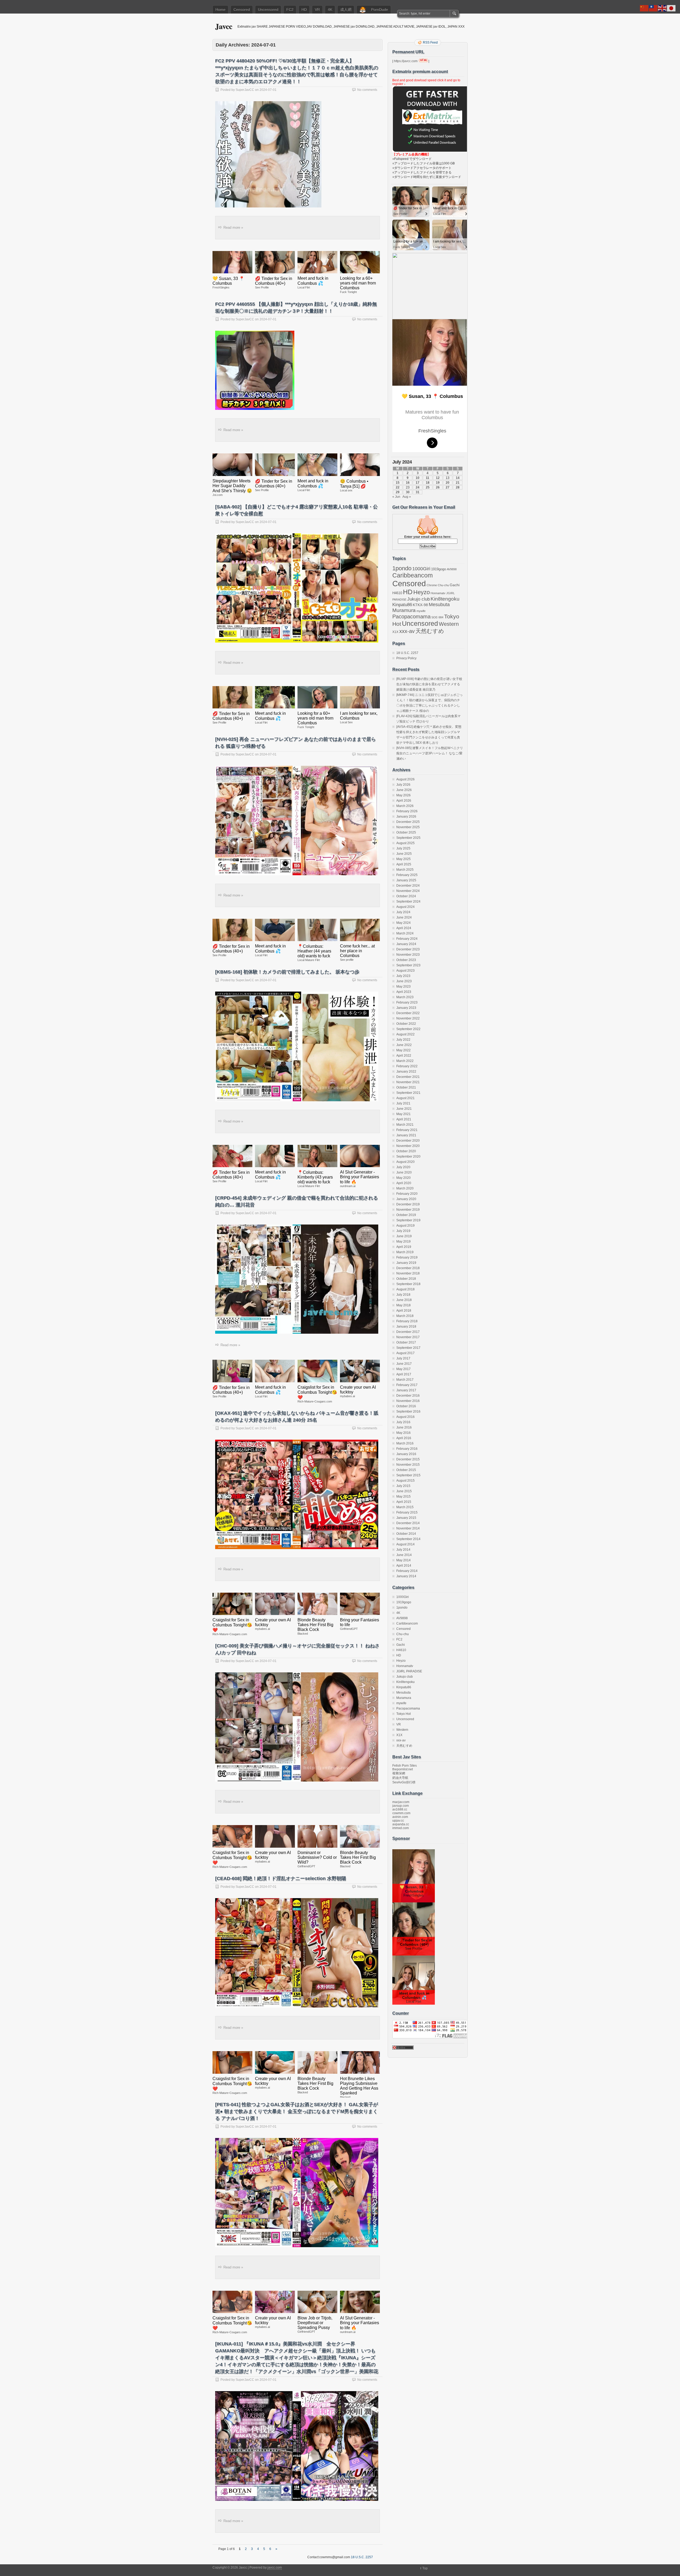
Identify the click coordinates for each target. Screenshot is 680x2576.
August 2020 (405, 1162)
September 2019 (408, 1220)
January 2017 (406, 1390)
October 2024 (406, 896)
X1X (395, 632)
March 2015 (405, 1507)
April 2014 (404, 1566)
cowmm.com (401, 1813)
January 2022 (406, 1072)
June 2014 (404, 1555)
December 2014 (408, 1523)
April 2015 (404, 1502)
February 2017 (407, 1385)
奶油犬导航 (400, 1778)
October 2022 (406, 1024)
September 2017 (408, 1348)
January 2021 (406, 1135)
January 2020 (406, 1199)
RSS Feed (430, 42)
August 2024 (405, 907)
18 (428, 483)
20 (448, 483)
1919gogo (439, 569)
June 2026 (404, 790)
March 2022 (405, 1061)
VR (317, 10)
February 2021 (407, 1130)
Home (220, 10)
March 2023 (405, 997)
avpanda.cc (401, 1824)
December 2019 (408, 1204)
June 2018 (404, 1300)
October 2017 (406, 1342)
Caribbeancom (413, 575)
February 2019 (407, 1257)
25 (428, 487)
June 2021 (404, 1109)
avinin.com (400, 1817)
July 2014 (403, 1550)
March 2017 (405, 1380)
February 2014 (407, 1571)
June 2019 (404, 1236)
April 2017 (404, 1374)
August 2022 (405, 1034)
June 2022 (404, 1045)
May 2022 (403, 1050)
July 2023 (403, 976)
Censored (242, 10)
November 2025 (408, 827)
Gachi (455, 585)
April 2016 (404, 1438)
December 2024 (408, 886)
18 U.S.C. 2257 (407, 653)
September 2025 (408, 838)
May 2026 (403, 795)
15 (398, 483)
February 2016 (407, 1449)
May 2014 (403, 1560)
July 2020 (403, 1167)
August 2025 (405, 843)
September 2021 (408, 1093)
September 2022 (408, 1029)
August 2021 (405, 1098)
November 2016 (408, 1401)
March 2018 (405, 1316)
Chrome (432, 585)
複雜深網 (399, 1773)
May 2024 (403, 923)
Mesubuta (439, 605)
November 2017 (408, 1337)
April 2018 (404, 1311)
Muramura (404, 610)
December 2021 (408, 1077)
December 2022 (408, 1013)
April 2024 (404, 928)
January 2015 (406, 1518)
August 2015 (405, 1481)
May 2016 (403, 1433)
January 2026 (406, 817)
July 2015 (403, 1486)
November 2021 (408, 1082)
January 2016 (406, 1454)
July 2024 (403, 912)
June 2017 (404, 1364)
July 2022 (403, 1040)
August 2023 (405, 971)
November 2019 (408, 1210)
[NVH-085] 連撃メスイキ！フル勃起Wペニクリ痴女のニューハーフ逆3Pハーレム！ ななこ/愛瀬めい (430, 753)
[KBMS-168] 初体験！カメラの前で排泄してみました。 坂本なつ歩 (287, 972)
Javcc (224, 26)
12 (438, 478)
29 (398, 492)
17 (418, 483)
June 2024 (404, 917)
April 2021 (404, 1119)
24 (418, 487)
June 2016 (404, 1427)
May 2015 (403, 1497)
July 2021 (403, 1103)
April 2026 (404, 801)
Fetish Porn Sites (405, 1766)
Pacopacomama (411, 616)
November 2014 (408, 1528)
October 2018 (406, 1279)
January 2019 (406, 1263)
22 (398, 487)
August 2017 (405, 1353)
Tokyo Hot (403, 1714)
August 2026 (405, 779)
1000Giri (421, 569)
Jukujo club (418, 599)
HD (304, 10)
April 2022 (404, 1056)
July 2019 (403, 1231)
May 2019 (403, 1242)
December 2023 (408, 949)
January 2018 (406, 1327)
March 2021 (405, 1125)
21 (458, 483)
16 (408, 483)
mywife (421, 611)
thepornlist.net (403, 1769)
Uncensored (268, 10)
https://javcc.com (406, 61)
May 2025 (403, 859)
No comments (367, 90)
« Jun (396, 497)
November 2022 (408, 1018)
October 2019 (406, 1215)
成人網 (346, 10)
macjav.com (401, 1802)
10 (418, 478)
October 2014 (406, 1534)
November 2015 (408, 1465)
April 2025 (404, 864)
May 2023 (403, 987)
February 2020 (407, 1194)
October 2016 (406, 1406)
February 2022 (407, 1066)
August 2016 (405, 1417)
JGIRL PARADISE (409, 1671)
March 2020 (405, 1188)
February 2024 (407, 939)
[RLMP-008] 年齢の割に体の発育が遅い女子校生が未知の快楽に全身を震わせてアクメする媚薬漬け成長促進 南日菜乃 (429, 684)
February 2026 (407, 811)
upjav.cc (398, 1821)
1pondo (402, 568)
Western (449, 624)
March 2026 (405, 806)
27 (448, 487)
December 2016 (408, 1396)
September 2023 (408, 965)
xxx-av (407, 631)
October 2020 (406, 1151)
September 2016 (408, 1412)
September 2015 (408, 1475)
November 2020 (408, 1146)
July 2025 (403, 848)
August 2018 (405, 1289)
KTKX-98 (420, 605)
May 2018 (403, 1305)
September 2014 (408, 1539)
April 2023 (404, 992)
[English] (662, 8)
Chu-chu (443, 585)
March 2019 (405, 1252)
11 (428, 478)
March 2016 (405, 1443)
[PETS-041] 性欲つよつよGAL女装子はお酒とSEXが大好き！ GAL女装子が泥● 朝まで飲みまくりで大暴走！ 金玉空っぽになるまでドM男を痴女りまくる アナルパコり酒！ (297, 2111)
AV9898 (452, 569)
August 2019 (405, 1226)
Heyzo (422, 592)
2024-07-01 (268, 90)
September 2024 (408, 902)
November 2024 (408, 891)
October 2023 (406, 960)
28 (458, 487)
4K (330, 10)
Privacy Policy (406, 658)
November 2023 (408, 955)
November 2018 (408, 1273)
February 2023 (407, 1002)
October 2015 (406, 1470)
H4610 (397, 593)
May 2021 (403, 1114)
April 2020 (404, 1183)
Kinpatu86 (402, 605)
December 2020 (408, 1141)
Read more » (233, 228)
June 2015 (404, 1491)
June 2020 (404, 1172)
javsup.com (401, 1806)
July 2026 (403, 785)
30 (408, 492)
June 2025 (404, 854)
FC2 (290, 10)
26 (438, 487)
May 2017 (403, 1369)
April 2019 (404, 1247)
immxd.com (401, 1828)
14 (458, 478)
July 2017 (403, 1358)
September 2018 (408, 1284)
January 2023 (406, 1008)
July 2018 (403, 1295)
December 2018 (408, 1268)
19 (438, 483)
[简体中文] (644, 8)
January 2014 (406, 1576)
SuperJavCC (245, 90)
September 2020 (408, 1157)
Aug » (407, 497)
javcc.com (275, 2568)
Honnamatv (438, 593)
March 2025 (405, 870)
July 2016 (403, 1422)
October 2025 (406, 832)
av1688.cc (400, 1809)
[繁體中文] (653, 8)
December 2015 (408, 1459)
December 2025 (408, 822)
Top (425, 2568)
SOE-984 (437, 617)
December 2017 (408, 1332)
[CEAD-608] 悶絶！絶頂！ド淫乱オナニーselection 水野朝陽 (281, 1878)
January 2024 (406, 944)
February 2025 (407, 875)
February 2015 (407, 1512)
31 (418, 492)
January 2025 (406, 880)
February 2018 (407, 1321)
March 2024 (405, 933)
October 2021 (406, 1087)
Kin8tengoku (445, 599)
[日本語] (671, 8)
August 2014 (405, 1544)
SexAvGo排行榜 (404, 1782)
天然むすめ (430, 631)
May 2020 (403, 1178)
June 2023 (404, 981)
